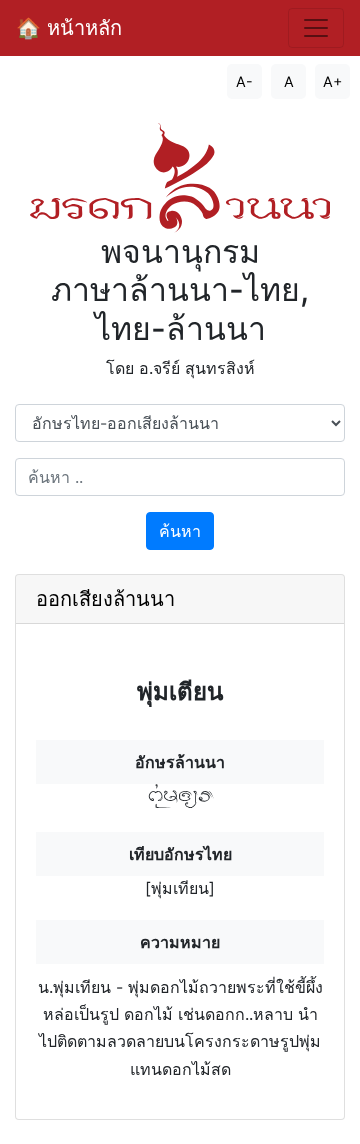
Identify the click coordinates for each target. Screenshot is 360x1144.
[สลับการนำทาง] (316, 28)
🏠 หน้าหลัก (69, 28)
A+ (332, 81)
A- (244, 81)
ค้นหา (180, 531)
